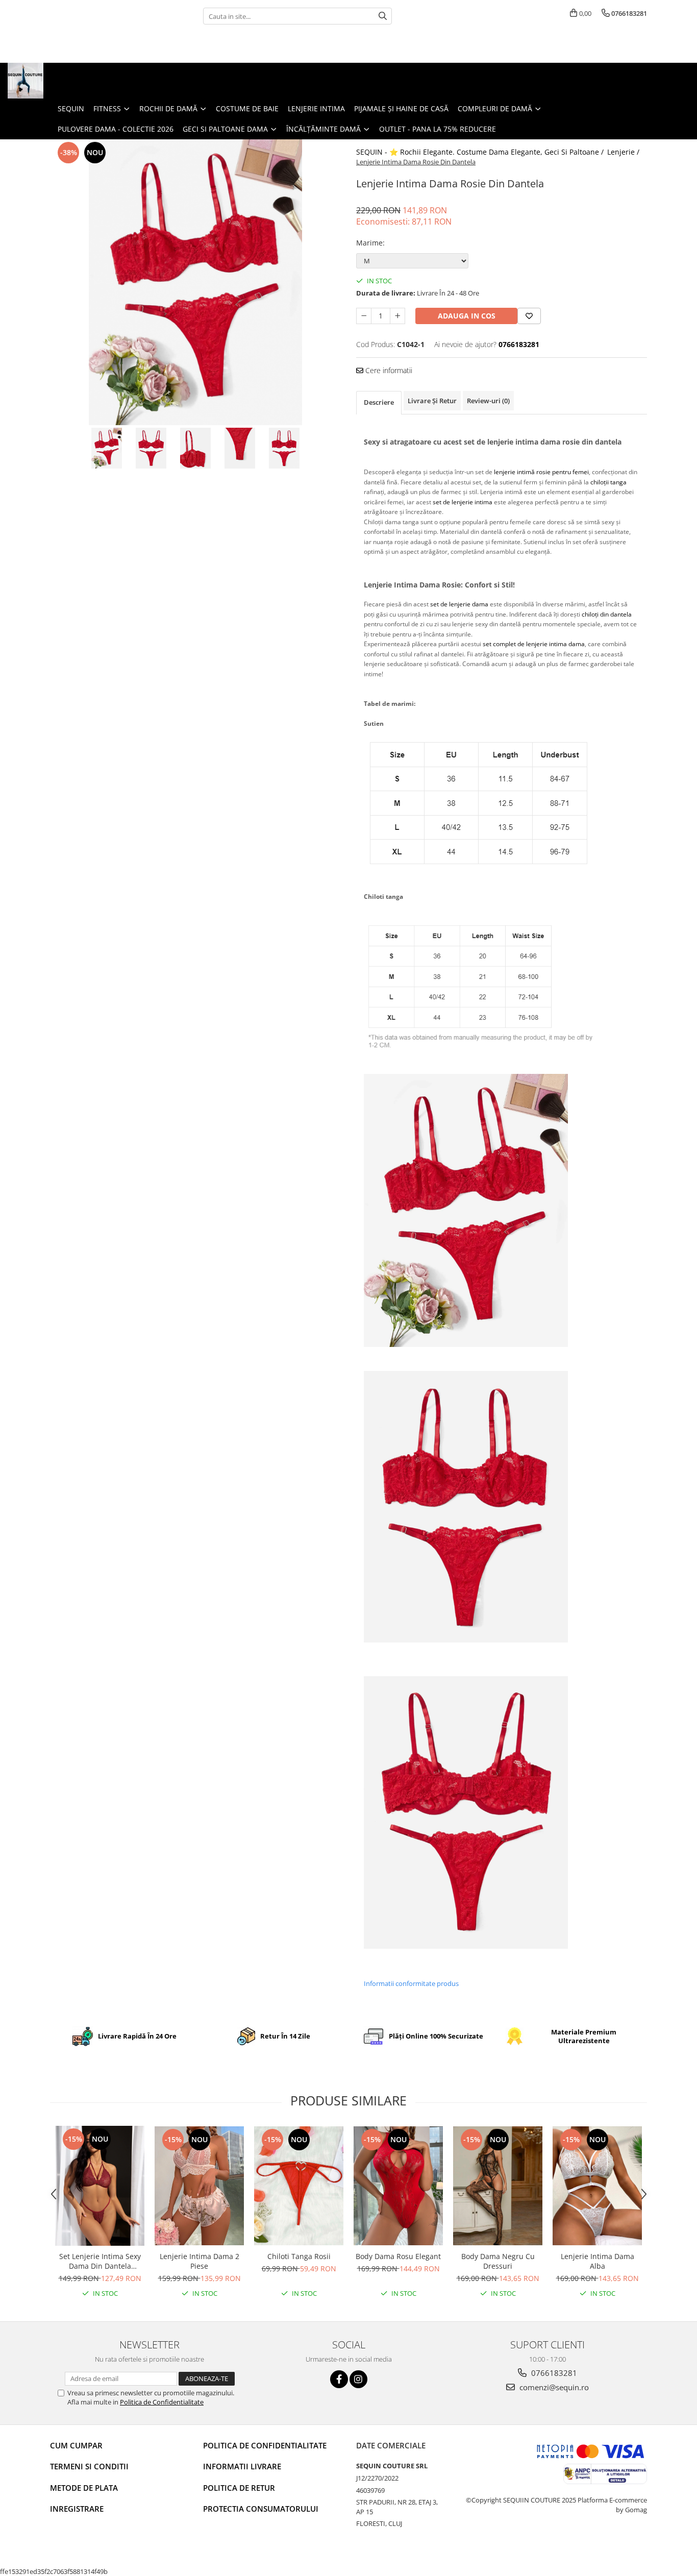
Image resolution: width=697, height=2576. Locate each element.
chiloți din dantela (607, 614)
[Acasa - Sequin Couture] (59, 81)
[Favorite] (529, 316)
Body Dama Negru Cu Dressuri (498, 2261)
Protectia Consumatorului (261, 2509)
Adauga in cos (467, 316)
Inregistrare (77, 2509)
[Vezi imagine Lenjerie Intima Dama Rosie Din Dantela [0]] (107, 448)
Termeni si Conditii (89, 2466)
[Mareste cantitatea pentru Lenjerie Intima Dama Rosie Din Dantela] (397, 316)
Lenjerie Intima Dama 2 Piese (200, 2261)
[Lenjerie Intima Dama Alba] (597, 2186)
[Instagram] (358, 2379)
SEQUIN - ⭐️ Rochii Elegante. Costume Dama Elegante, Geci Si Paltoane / (481, 152)
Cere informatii (388, 370)
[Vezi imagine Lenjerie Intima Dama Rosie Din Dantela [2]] (196, 448)
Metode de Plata (84, 2488)
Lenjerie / (624, 152)
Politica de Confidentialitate (162, 2402)
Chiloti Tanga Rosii (299, 2256)
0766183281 (553, 2373)
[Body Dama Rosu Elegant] (398, 2186)
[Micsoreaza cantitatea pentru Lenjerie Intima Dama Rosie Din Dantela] (364, 316)
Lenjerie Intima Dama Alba (598, 2261)
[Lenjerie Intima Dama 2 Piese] (199, 2186)
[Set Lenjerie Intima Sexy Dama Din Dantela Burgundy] (100, 2186)
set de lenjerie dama (459, 604)
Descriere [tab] (379, 402)
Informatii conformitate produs (411, 1983)
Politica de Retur (239, 2488)
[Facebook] (339, 2379)
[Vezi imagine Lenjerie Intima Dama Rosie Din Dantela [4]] (284, 448)
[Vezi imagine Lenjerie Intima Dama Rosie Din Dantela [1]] (151, 448)
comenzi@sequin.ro (553, 2387)
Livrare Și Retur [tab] (432, 401)
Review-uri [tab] (488, 401)
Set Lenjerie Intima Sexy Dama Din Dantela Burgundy (100, 2261)
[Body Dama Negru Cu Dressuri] (498, 2186)
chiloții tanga (608, 482)
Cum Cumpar (76, 2445)
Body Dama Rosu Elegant (398, 2256)
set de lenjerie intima (463, 502)
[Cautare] (383, 16)
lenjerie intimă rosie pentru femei (541, 472)
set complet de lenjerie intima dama (534, 644)
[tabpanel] (195, 282)
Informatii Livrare (242, 2466)
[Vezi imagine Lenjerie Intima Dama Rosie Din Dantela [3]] (240, 448)
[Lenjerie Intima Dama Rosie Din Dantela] (195, 282)
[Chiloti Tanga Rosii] (299, 2186)
